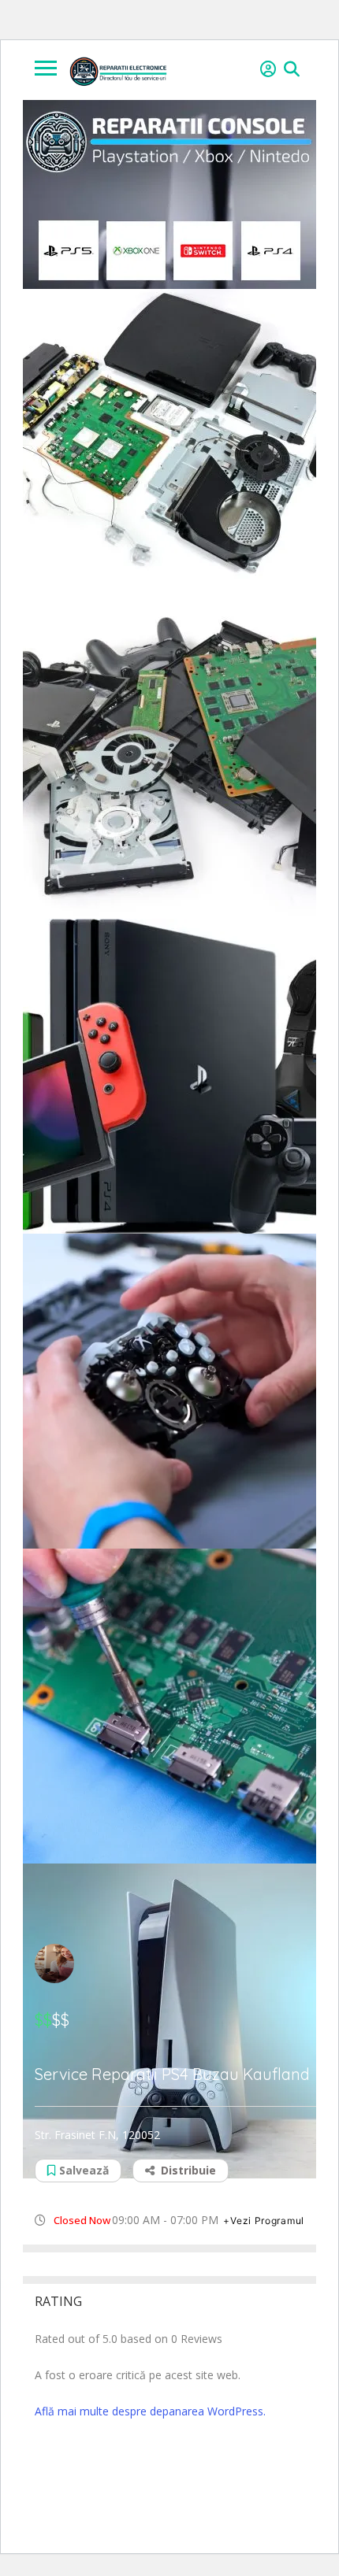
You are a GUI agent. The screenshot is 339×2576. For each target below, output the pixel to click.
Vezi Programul (267, 2221)
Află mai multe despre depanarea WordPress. (150, 2411)
